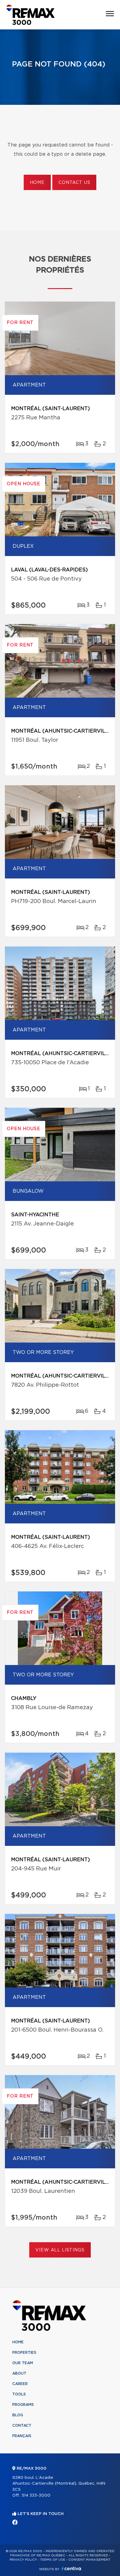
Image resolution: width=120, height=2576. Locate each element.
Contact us (74, 183)
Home (37, 183)
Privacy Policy (23, 2560)
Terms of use (53, 2560)
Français (22, 2436)
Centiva (71, 2568)
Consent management (89, 2560)
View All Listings (60, 2250)
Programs (23, 2405)
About (19, 2373)
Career (20, 2384)
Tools (19, 2394)
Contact (22, 2425)
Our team (23, 2363)
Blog (18, 2415)
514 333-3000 (36, 2496)
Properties (24, 2353)
